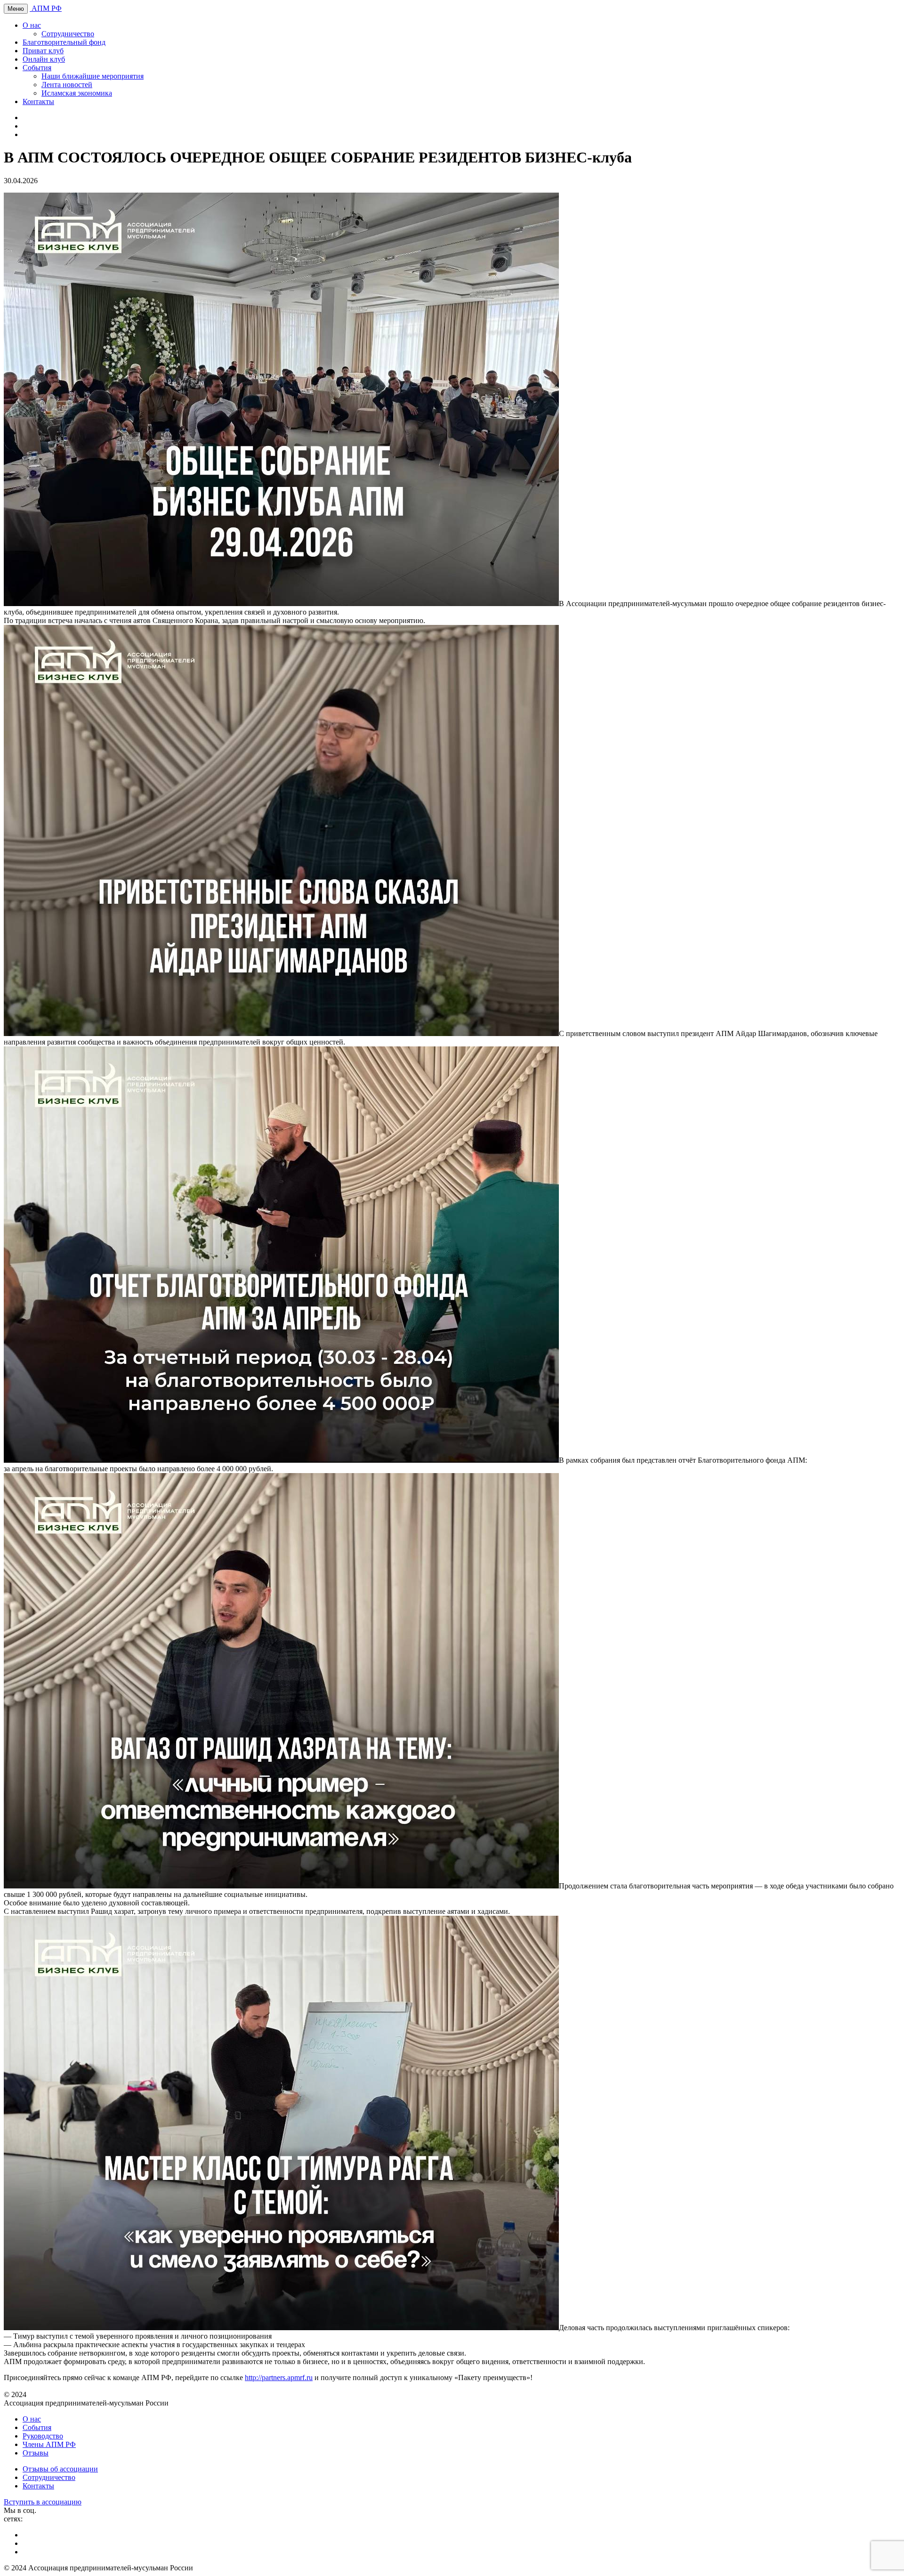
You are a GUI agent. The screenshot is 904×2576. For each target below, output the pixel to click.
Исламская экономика (77, 93)
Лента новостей (67, 85)
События (37, 68)
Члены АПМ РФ (49, 2444)
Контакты (38, 101)
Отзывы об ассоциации (60, 2469)
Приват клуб (43, 51)
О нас (32, 25)
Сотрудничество (68, 34)
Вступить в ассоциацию (43, 2502)
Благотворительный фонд (64, 42)
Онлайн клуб (44, 59)
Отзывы (36, 2453)
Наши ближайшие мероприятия (93, 76)
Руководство (43, 2436)
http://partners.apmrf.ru (279, 2378)
